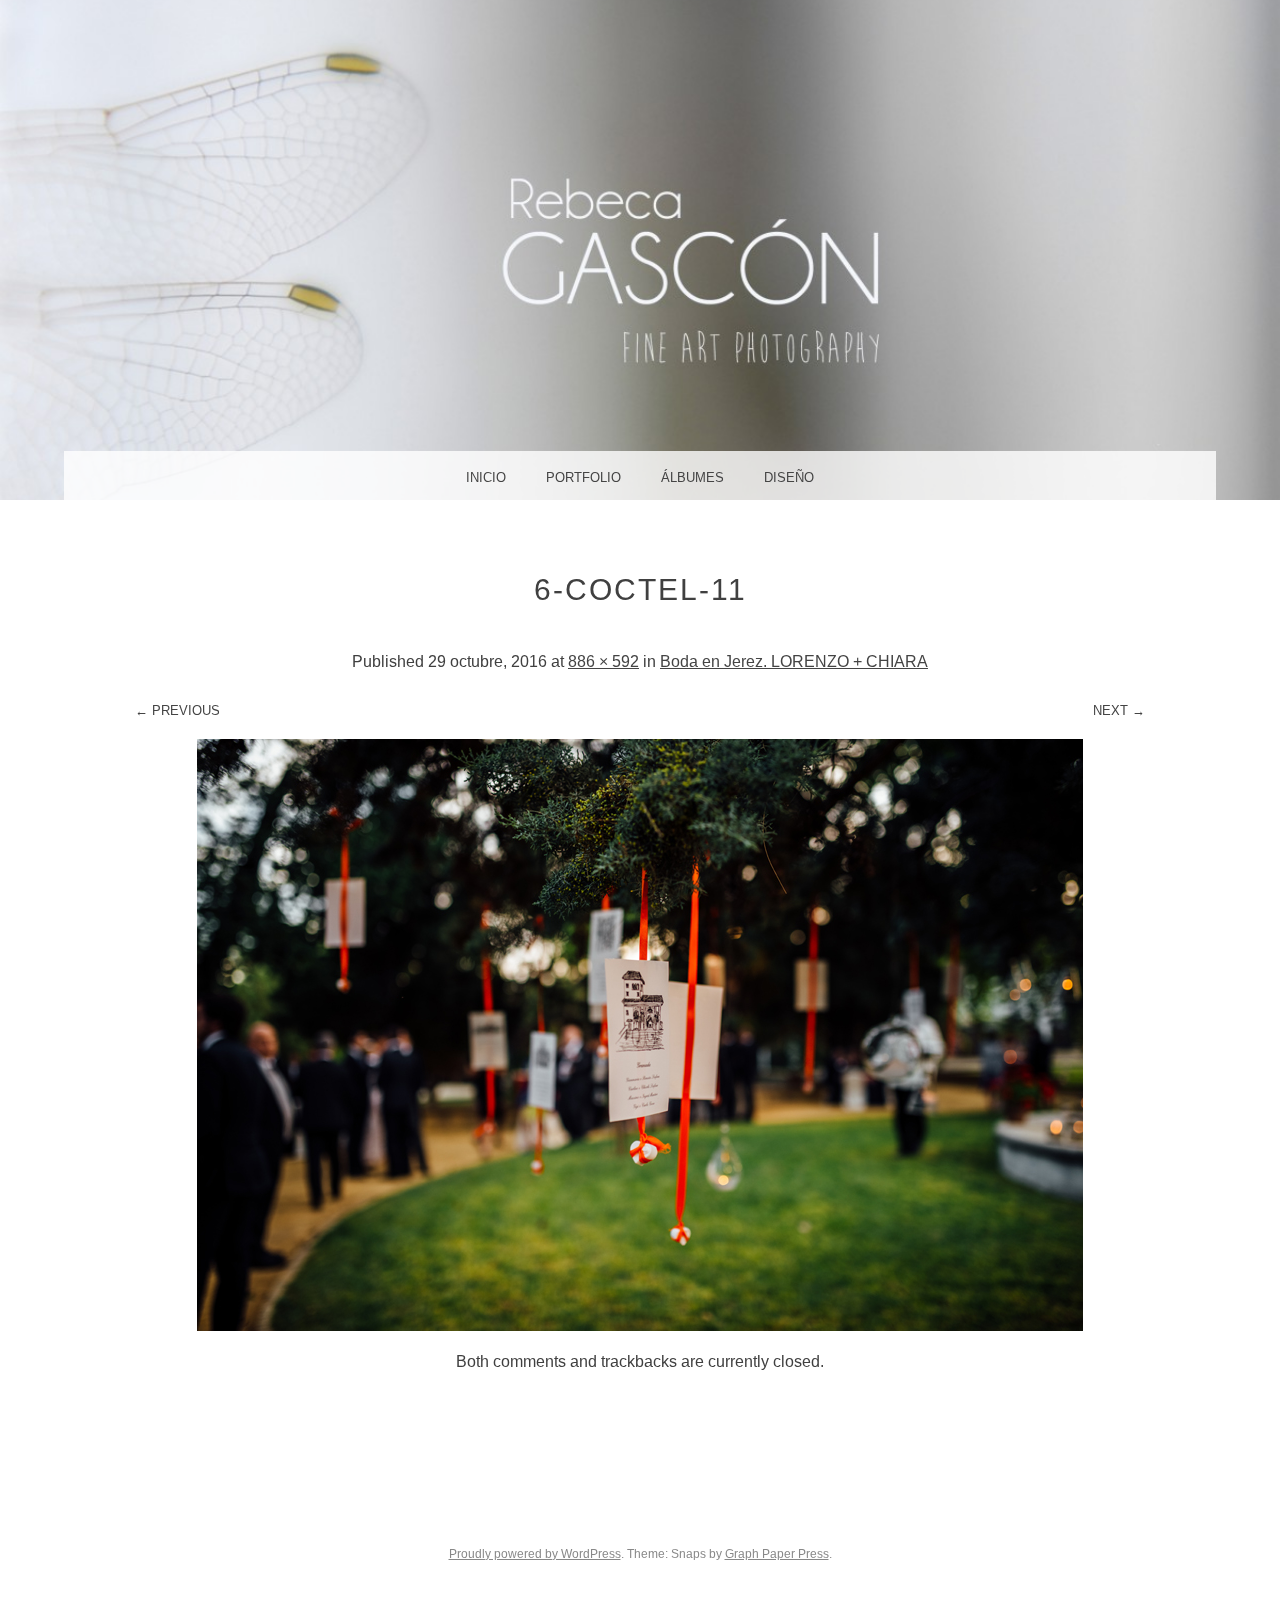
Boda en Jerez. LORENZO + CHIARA (794, 661)
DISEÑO (789, 477)
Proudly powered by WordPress (535, 1554)
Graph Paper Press (777, 1554)
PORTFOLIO (583, 477)
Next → (1119, 710)
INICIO (486, 477)
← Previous (177, 710)
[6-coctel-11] (640, 1325)
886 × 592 (603, 661)
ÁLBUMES (692, 477)
